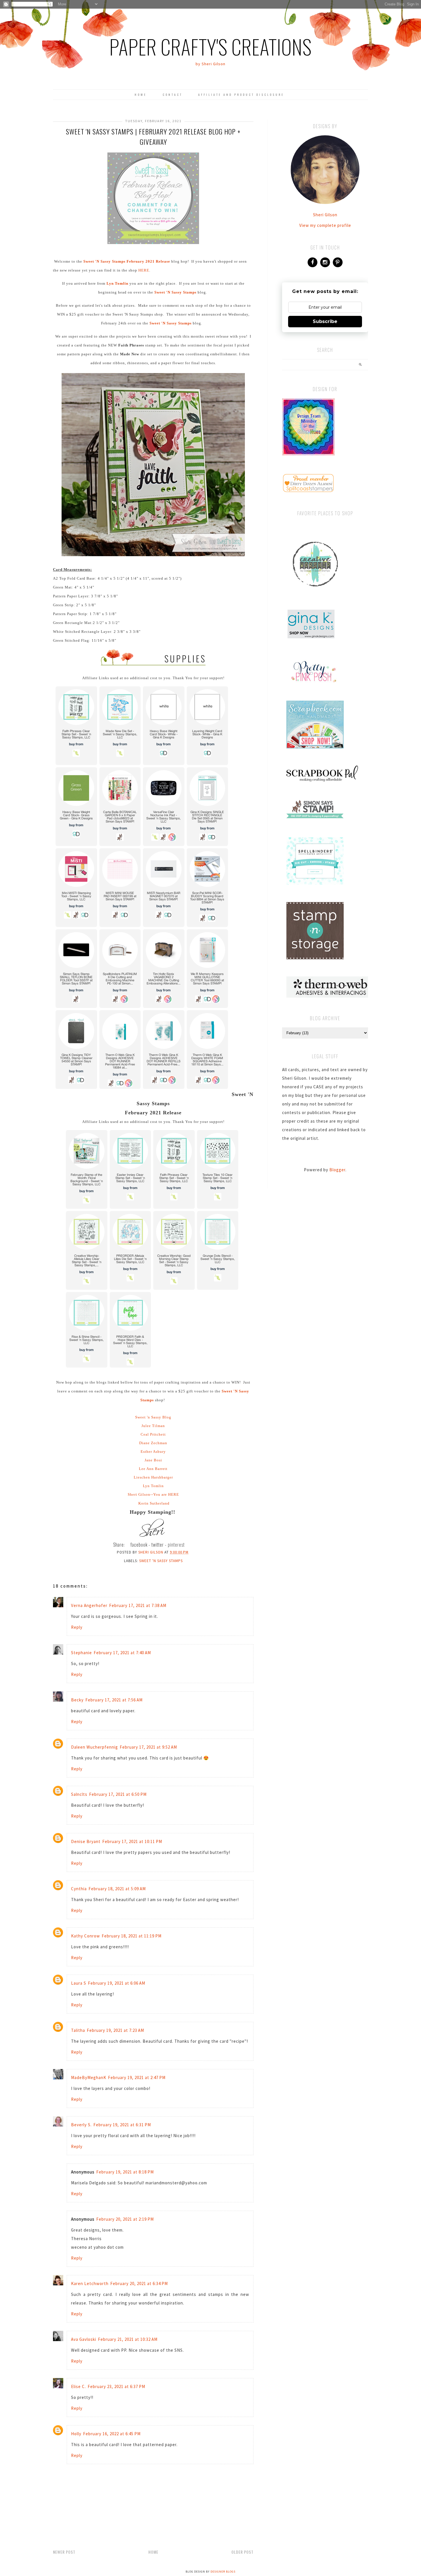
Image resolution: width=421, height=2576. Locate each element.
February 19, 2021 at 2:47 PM (137, 2077)
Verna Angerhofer (89, 1605)
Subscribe (325, 321)
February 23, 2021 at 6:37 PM (116, 2386)
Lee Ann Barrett (153, 1469)
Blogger (337, 1170)
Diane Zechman (153, 1443)
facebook (139, 1545)
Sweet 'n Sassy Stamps (161, 1561)
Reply (77, 1627)
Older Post (242, 2552)
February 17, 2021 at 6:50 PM (118, 1794)
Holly (76, 2434)
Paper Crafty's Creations (210, 46)
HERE (144, 270)
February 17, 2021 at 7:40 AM (122, 1653)
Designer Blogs (223, 2572)
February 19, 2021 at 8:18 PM (125, 2172)
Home (141, 95)
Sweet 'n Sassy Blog (153, 1417)
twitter (158, 1545)
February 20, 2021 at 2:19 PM (125, 2219)
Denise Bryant (86, 1841)
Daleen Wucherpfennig (95, 1747)
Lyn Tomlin (153, 1486)
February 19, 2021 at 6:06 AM (117, 1983)
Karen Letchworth (90, 2283)
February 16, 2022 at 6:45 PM (112, 2434)
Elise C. (78, 2386)
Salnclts (79, 1794)
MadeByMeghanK (89, 2077)
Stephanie (81, 1653)
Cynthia (79, 1889)
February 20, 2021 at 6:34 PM (139, 2283)
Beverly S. (81, 2125)
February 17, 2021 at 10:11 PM (132, 1841)
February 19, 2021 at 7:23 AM (115, 2030)
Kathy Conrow (85, 1936)
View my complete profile (325, 225)
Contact (173, 95)
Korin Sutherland (154, 1503)
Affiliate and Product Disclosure (241, 95)
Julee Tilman (153, 1426)
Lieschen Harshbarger (153, 1477)
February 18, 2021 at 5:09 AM (117, 1889)
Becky (77, 1700)
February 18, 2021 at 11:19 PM (132, 1936)
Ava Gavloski (84, 2339)
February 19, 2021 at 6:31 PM (122, 2125)
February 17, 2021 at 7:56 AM (114, 1700)
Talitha (78, 2030)
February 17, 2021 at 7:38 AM (138, 1605)
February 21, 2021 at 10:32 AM (128, 2339)
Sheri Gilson (325, 215)
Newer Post (64, 2552)
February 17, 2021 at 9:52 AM (148, 1747)
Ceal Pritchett (153, 1434)
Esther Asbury (153, 1452)
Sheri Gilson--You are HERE (153, 1494)
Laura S (79, 1983)
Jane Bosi (153, 1460)
